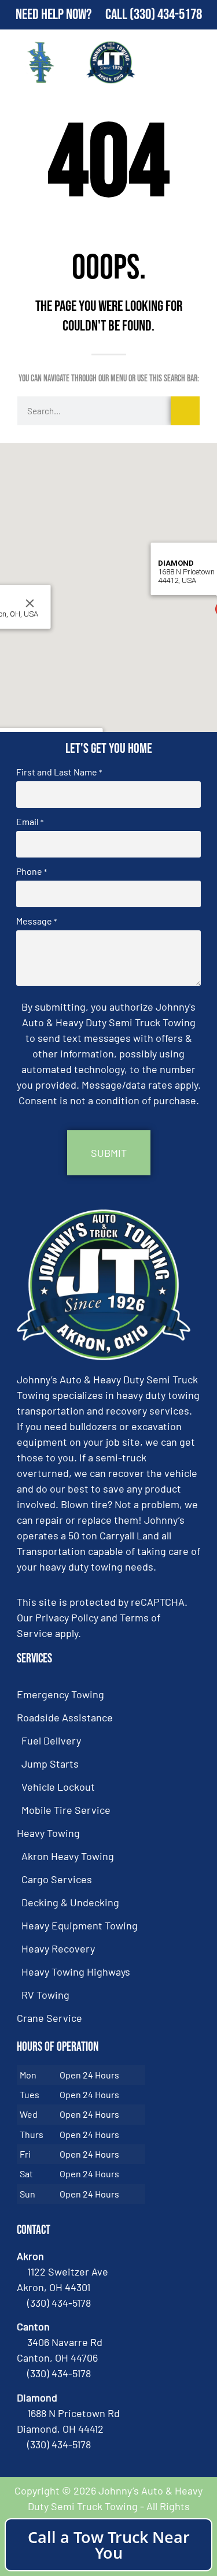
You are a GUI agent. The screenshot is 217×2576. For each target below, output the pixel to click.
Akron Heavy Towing (68, 1856)
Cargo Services (57, 1879)
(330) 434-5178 (166, 15)
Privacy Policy (67, 1617)
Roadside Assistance (65, 1717)
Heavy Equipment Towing (80, 1925)
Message (36, 921)
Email (30, 822)
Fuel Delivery (51, 1740)
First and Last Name (59, 772)
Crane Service (49, 2018)
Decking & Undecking (70, 1902)
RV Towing (45, 1995)
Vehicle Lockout (58, 1787)
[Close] (30, 603)
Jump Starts (50, 1764)
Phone (32, 871)
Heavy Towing (48, 1833)
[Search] (185, 411)
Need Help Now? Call (73, 15)
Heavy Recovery (58, 1948)
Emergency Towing (60, 1694)
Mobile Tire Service (66, 1810)
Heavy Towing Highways (76, 1972)
